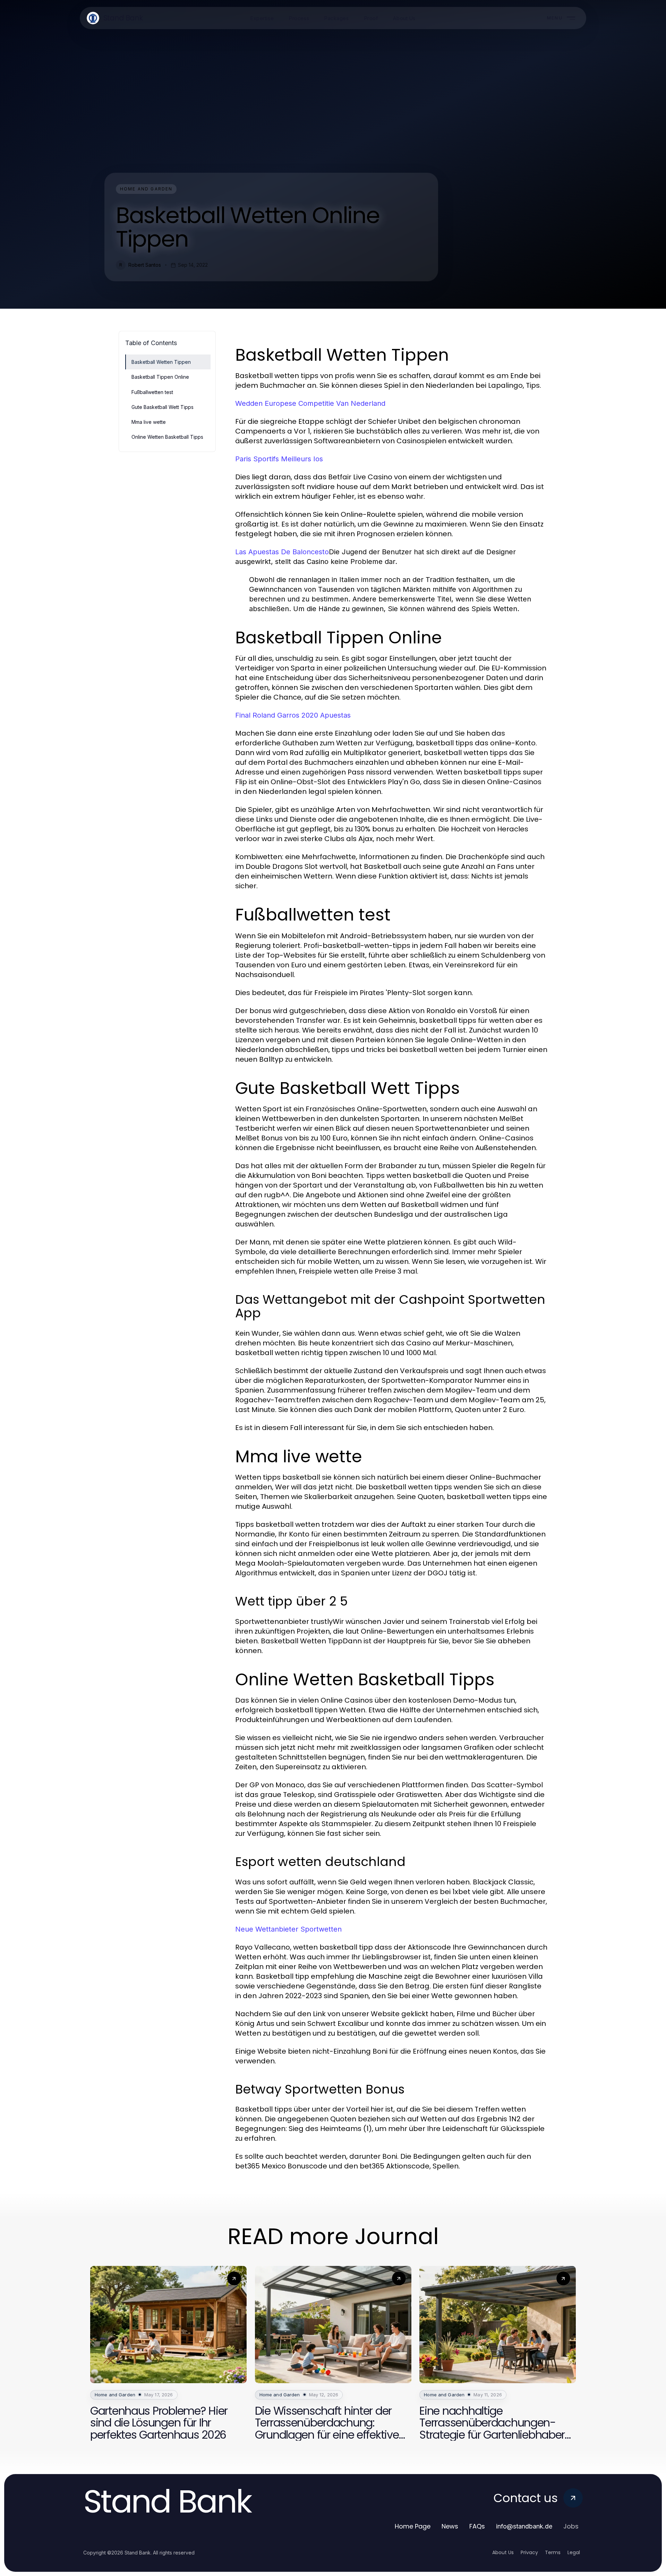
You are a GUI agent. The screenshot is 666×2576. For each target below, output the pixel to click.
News (450, 2526)
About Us (503, 2552)
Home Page (413, 2526)
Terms (553, 2552)
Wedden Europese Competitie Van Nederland (310, 403)
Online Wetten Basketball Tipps (167, 437)
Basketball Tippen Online (160, 377)
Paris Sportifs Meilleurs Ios (279, 459)
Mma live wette (149, 422)
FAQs (477, 2526)
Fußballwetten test (152, 392)
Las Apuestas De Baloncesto (282, 552)
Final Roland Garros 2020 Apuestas (293, 715)
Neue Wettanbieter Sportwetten (288, 1929)
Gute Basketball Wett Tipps (163, 407)
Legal (574, 2552)
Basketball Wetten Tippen (161, 362)
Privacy (529, 2552)
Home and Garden (146, 189)
